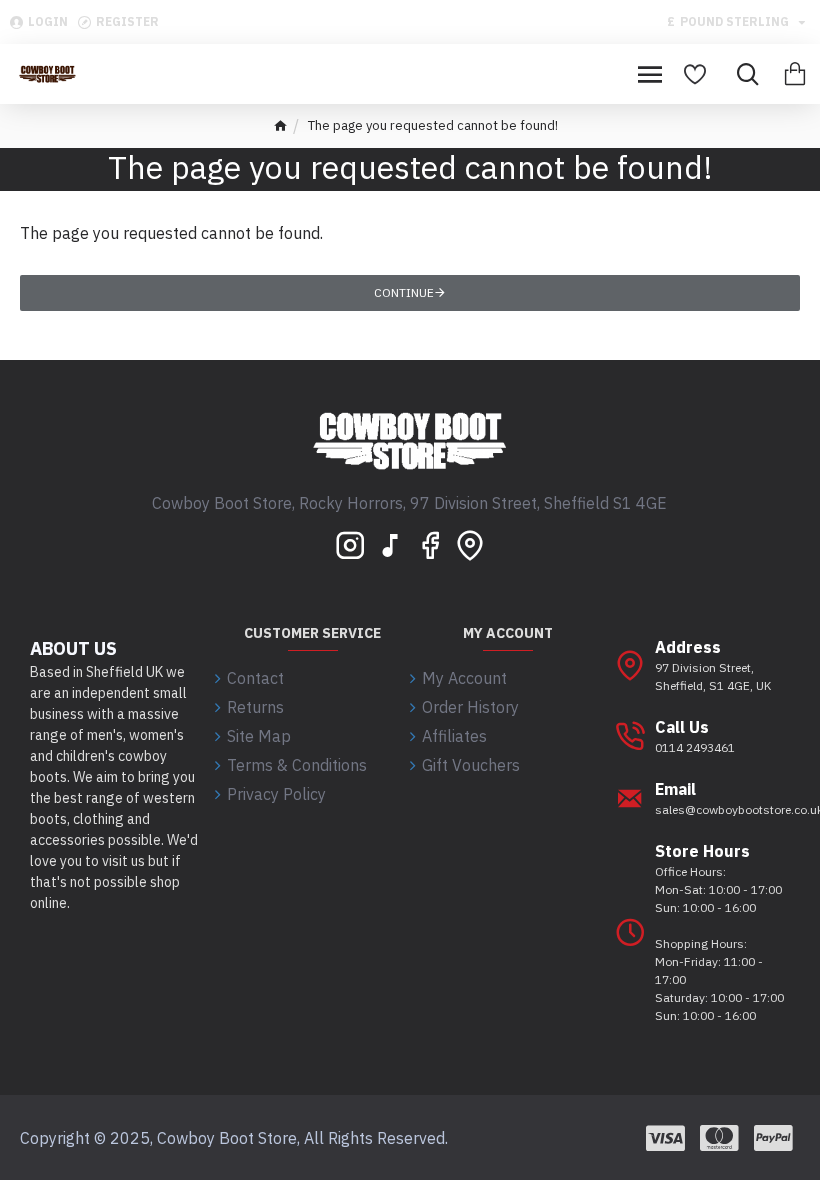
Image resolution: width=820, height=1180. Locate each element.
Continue (404, 292)
